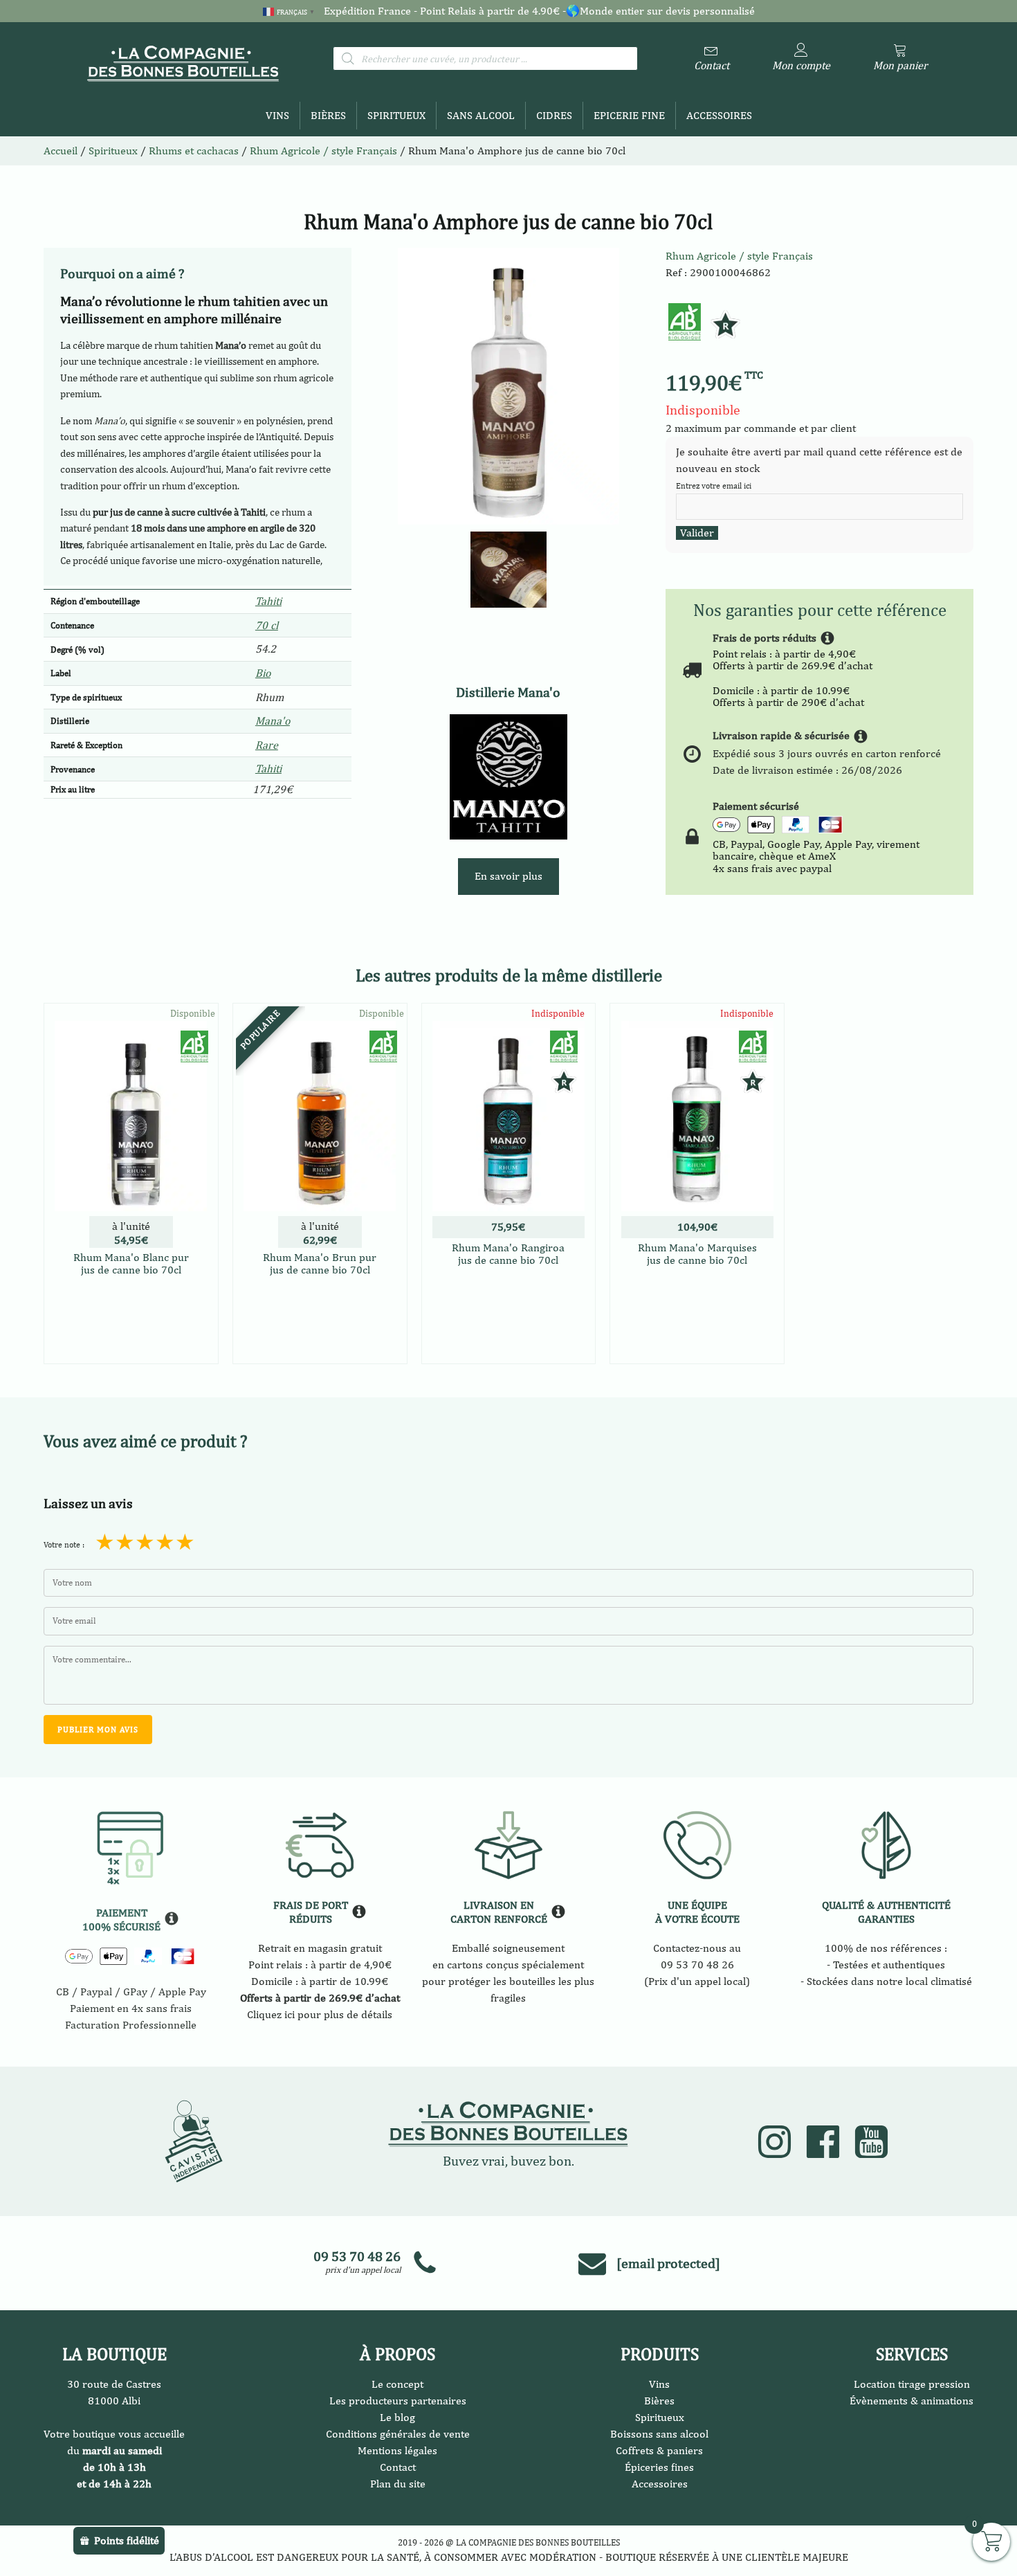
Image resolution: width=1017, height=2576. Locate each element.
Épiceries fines (659, 2467)
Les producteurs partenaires (398, 2401)
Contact (398, 2467)
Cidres (554, 115)
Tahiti (268, 601)
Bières (328, 115)
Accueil (61, 151)
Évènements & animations (911, 2401)
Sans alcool (481, 115)
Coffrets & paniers (659, 2450)
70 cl (267, 625)
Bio (263, 673)
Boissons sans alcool (659, 2434)
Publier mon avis (98, 1730)
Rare (267, 745)
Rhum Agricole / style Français (323, 151)
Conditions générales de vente (398, 2434)
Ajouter (508, 1317)
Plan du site (398, 2484)
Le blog (397, 2417)
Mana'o (273, 721)
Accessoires (719, 115)
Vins (277, 115)
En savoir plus (508, 876)
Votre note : (64, 1545)
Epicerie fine (629, 115)
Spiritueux (396, 115)
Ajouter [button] (131, 1351)
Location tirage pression (912, 2384)
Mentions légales (397, 2450)
